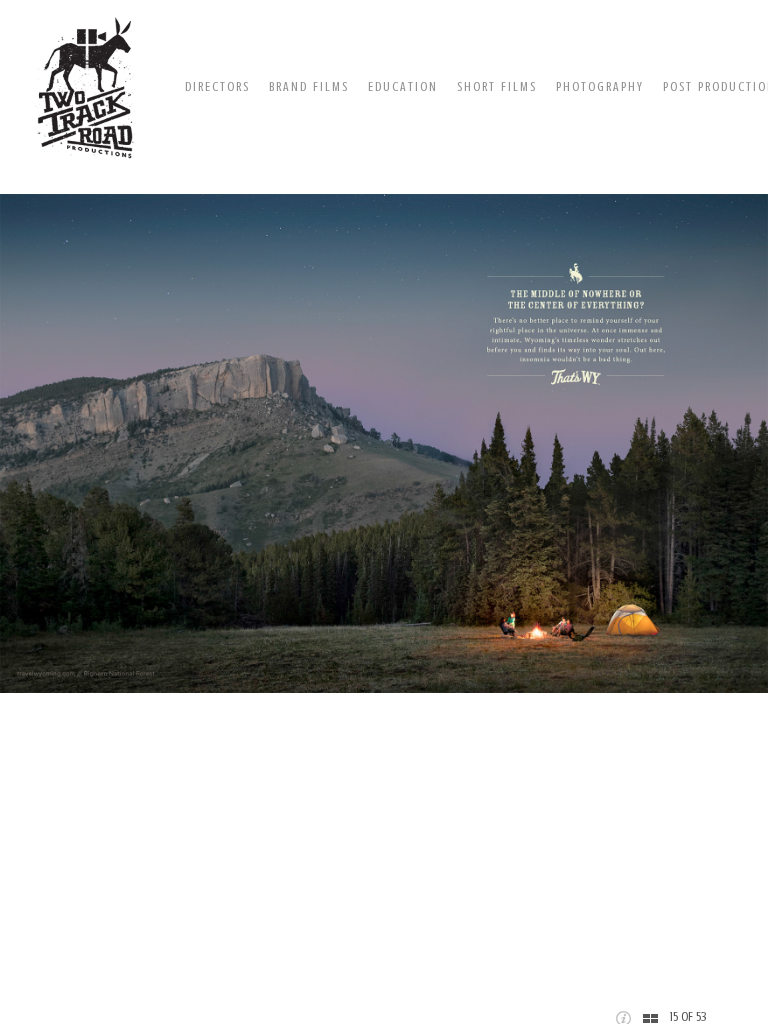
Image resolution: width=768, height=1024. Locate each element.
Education (403, 86)
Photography (600, 86)
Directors (217, 86)
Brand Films (309, 86)
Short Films (497, 86)
